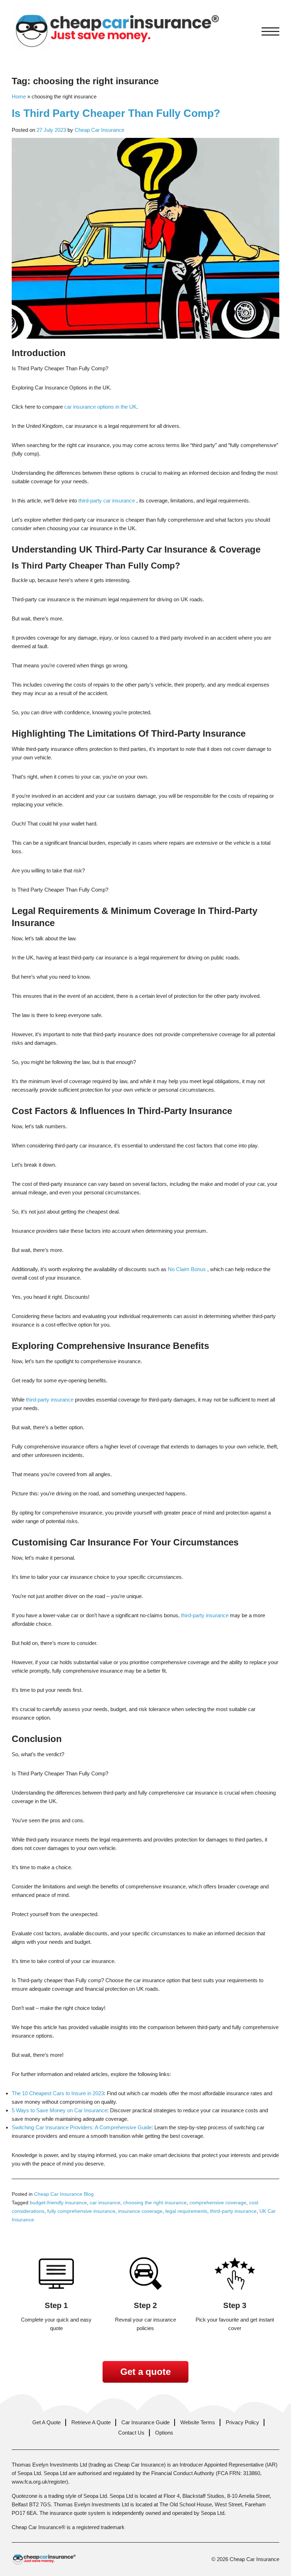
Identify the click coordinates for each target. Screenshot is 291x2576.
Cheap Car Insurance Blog (64, 2194)
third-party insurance (50, 1400)
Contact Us (131, 2433)
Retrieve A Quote (91, 2422)
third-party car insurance (107, 501)
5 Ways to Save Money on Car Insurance (59, 2110)
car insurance (105, 2203)
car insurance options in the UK (100, 407)
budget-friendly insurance (58, 2203)
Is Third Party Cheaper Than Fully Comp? (116, 113)
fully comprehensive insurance (81, 2211)
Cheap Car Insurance (99, 130)
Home (19, 96)
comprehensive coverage (218, 2203)
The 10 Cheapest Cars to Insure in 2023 (58, 2093)
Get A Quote (46, 2422)
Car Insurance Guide (145, 2422)
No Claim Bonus (187, 1269)
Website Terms (198, 2422)
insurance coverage (140, 2211)
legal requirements (186, 2211)
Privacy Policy (242, 2422)
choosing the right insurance (155, 2203)
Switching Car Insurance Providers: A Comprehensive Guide (82, 2127)
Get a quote (145, 2372)
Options (164, 2433)
